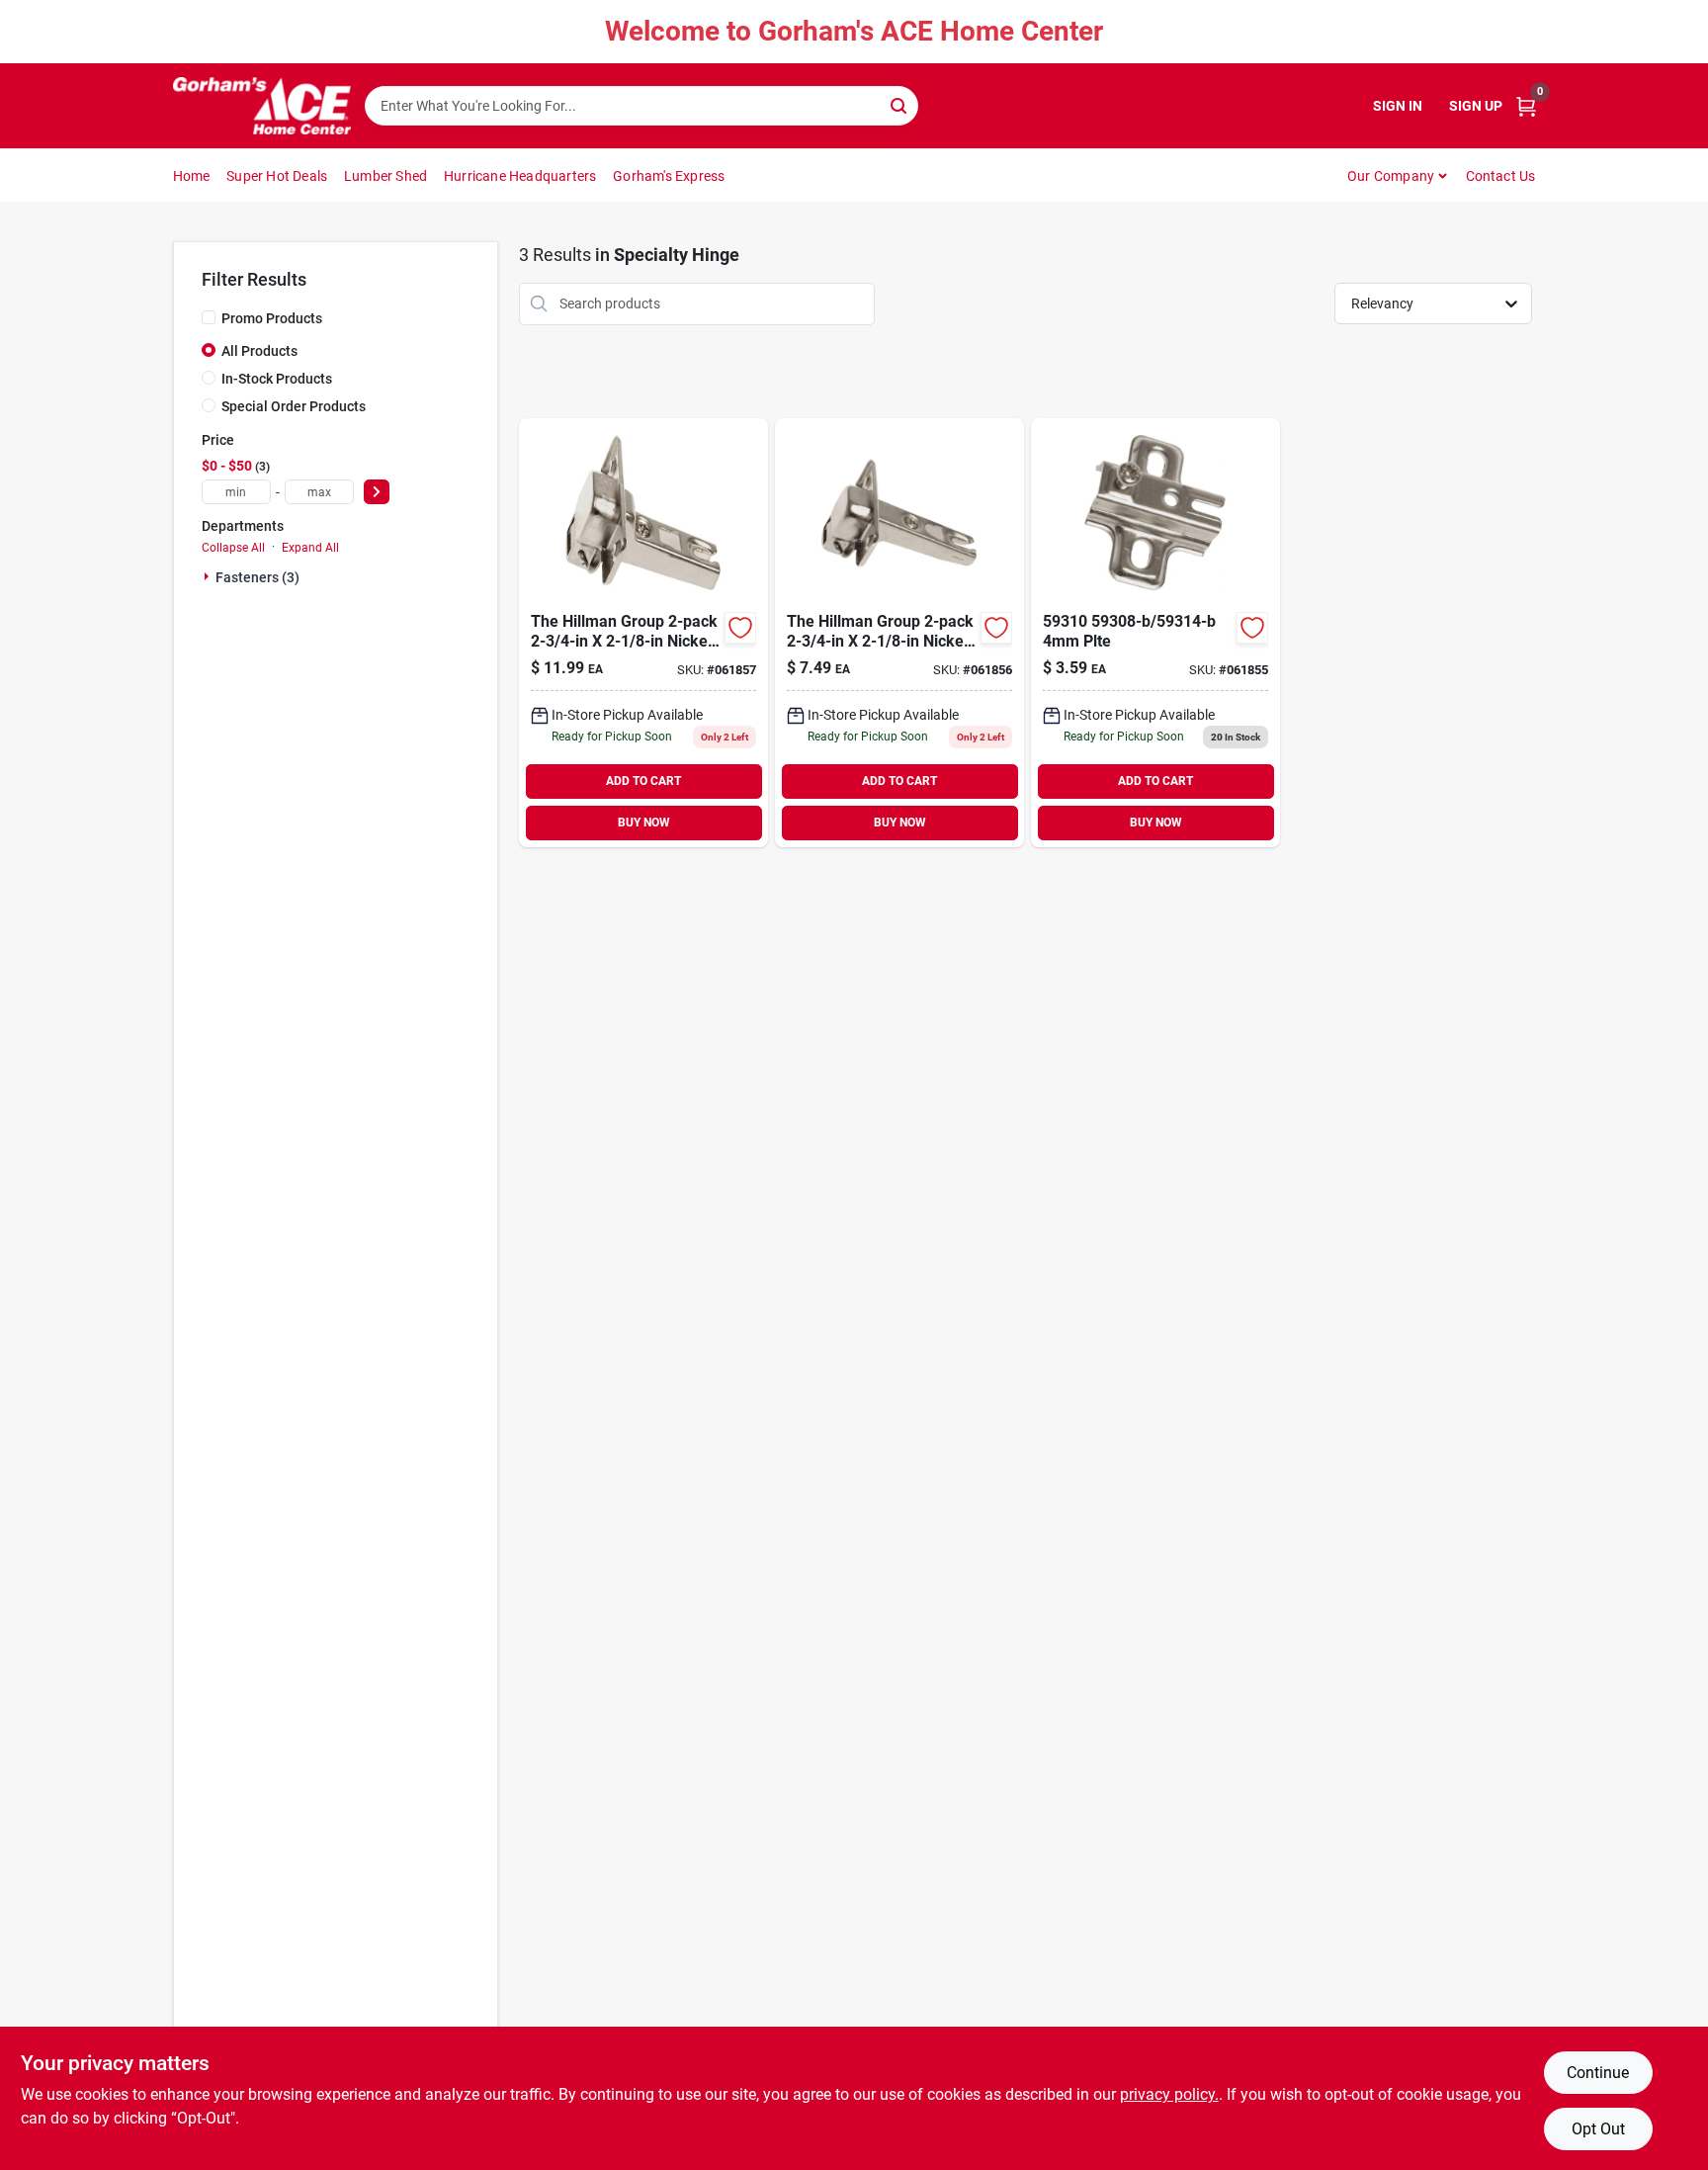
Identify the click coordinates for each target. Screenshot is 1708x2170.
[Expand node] (209, 576)
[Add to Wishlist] (740, 628)
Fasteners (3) (257, 577)
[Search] (900, 104)
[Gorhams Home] (262, 106)
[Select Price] (377, 492)
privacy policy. (1169, 2094)
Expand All (310, 548)
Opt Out (1598, 2129)
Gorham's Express (669, 176)
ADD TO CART (643, 781)
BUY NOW (644, 823)
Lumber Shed (385, 176)
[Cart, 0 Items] (1526, 106)
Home (192, 176)
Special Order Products (294, 406)
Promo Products (272, 318)
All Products (259, 351)
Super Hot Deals (277, 176)
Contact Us (1501, 176)
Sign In (1398, 106)
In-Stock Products (277, 379)
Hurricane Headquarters (520, 176)
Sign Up (1476, 106)
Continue (1598, 2073)
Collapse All (233, 548)
